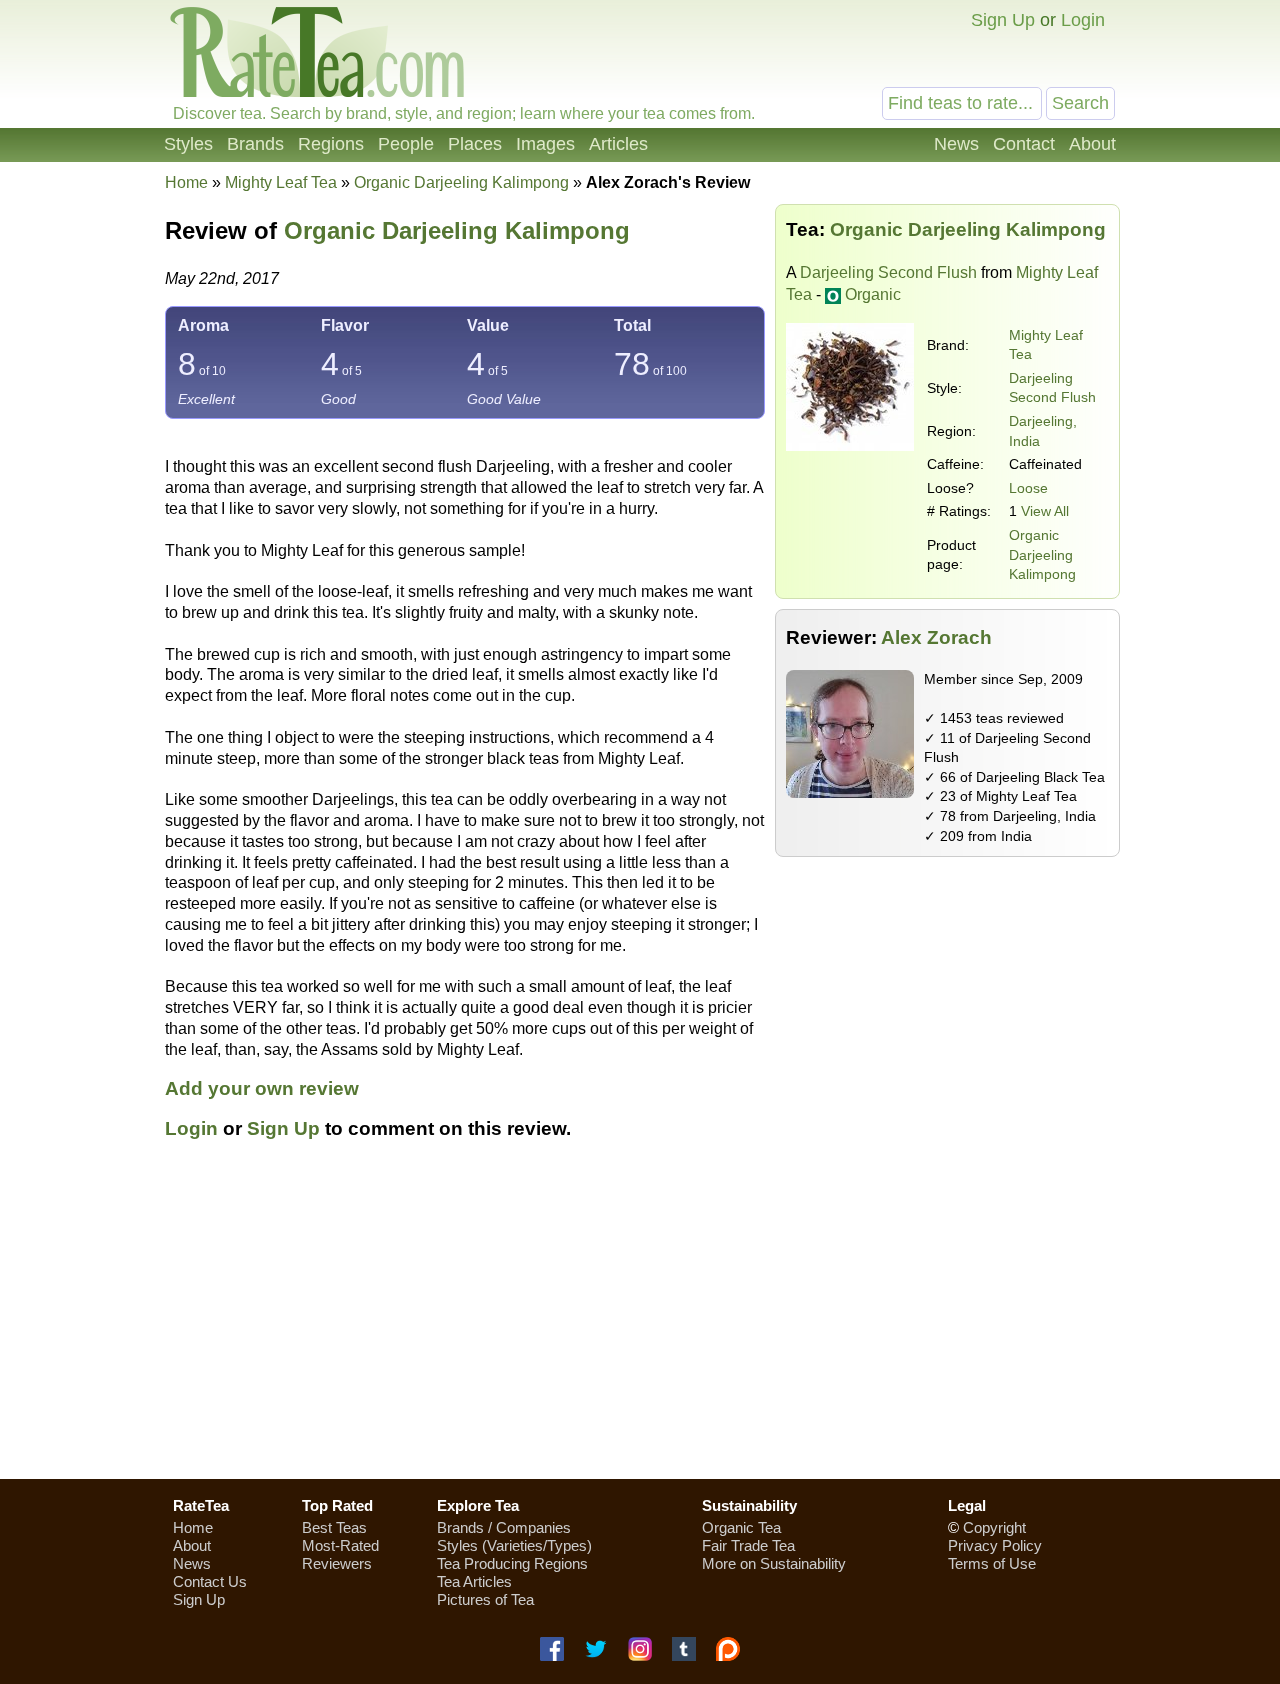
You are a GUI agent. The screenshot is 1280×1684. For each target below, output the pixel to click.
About (1092, 144)
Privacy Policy (995, 1545)
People (406, 144)
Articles (618, 144)
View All (1045, 511)
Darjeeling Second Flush (888, 272)
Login (1083, 20)
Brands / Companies (504, 1527)
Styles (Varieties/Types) (514, 1545)
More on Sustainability (774, 1563)
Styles (188, 144)
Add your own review (262, 1088)
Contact (1024, 144)
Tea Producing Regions (512, 1563)
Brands (255, 144)
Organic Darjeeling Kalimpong (1042, 554)
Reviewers (337, 1563)
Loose (1028, 488)
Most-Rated (340, 1545)
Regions (331, 144)
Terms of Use (992, 1563)
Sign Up (1003, 20)
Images (545, 144)
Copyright (994, 1527)
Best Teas (334, 1527)
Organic (873, 294)
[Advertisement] (948, 1007)
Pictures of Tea (485, 1599)
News (956, 144)
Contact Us (210, 1581)
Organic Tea (741, 1527)
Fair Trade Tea (748, 1545)
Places (475, 144)
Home (186, 182)
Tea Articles (474, 1581)
